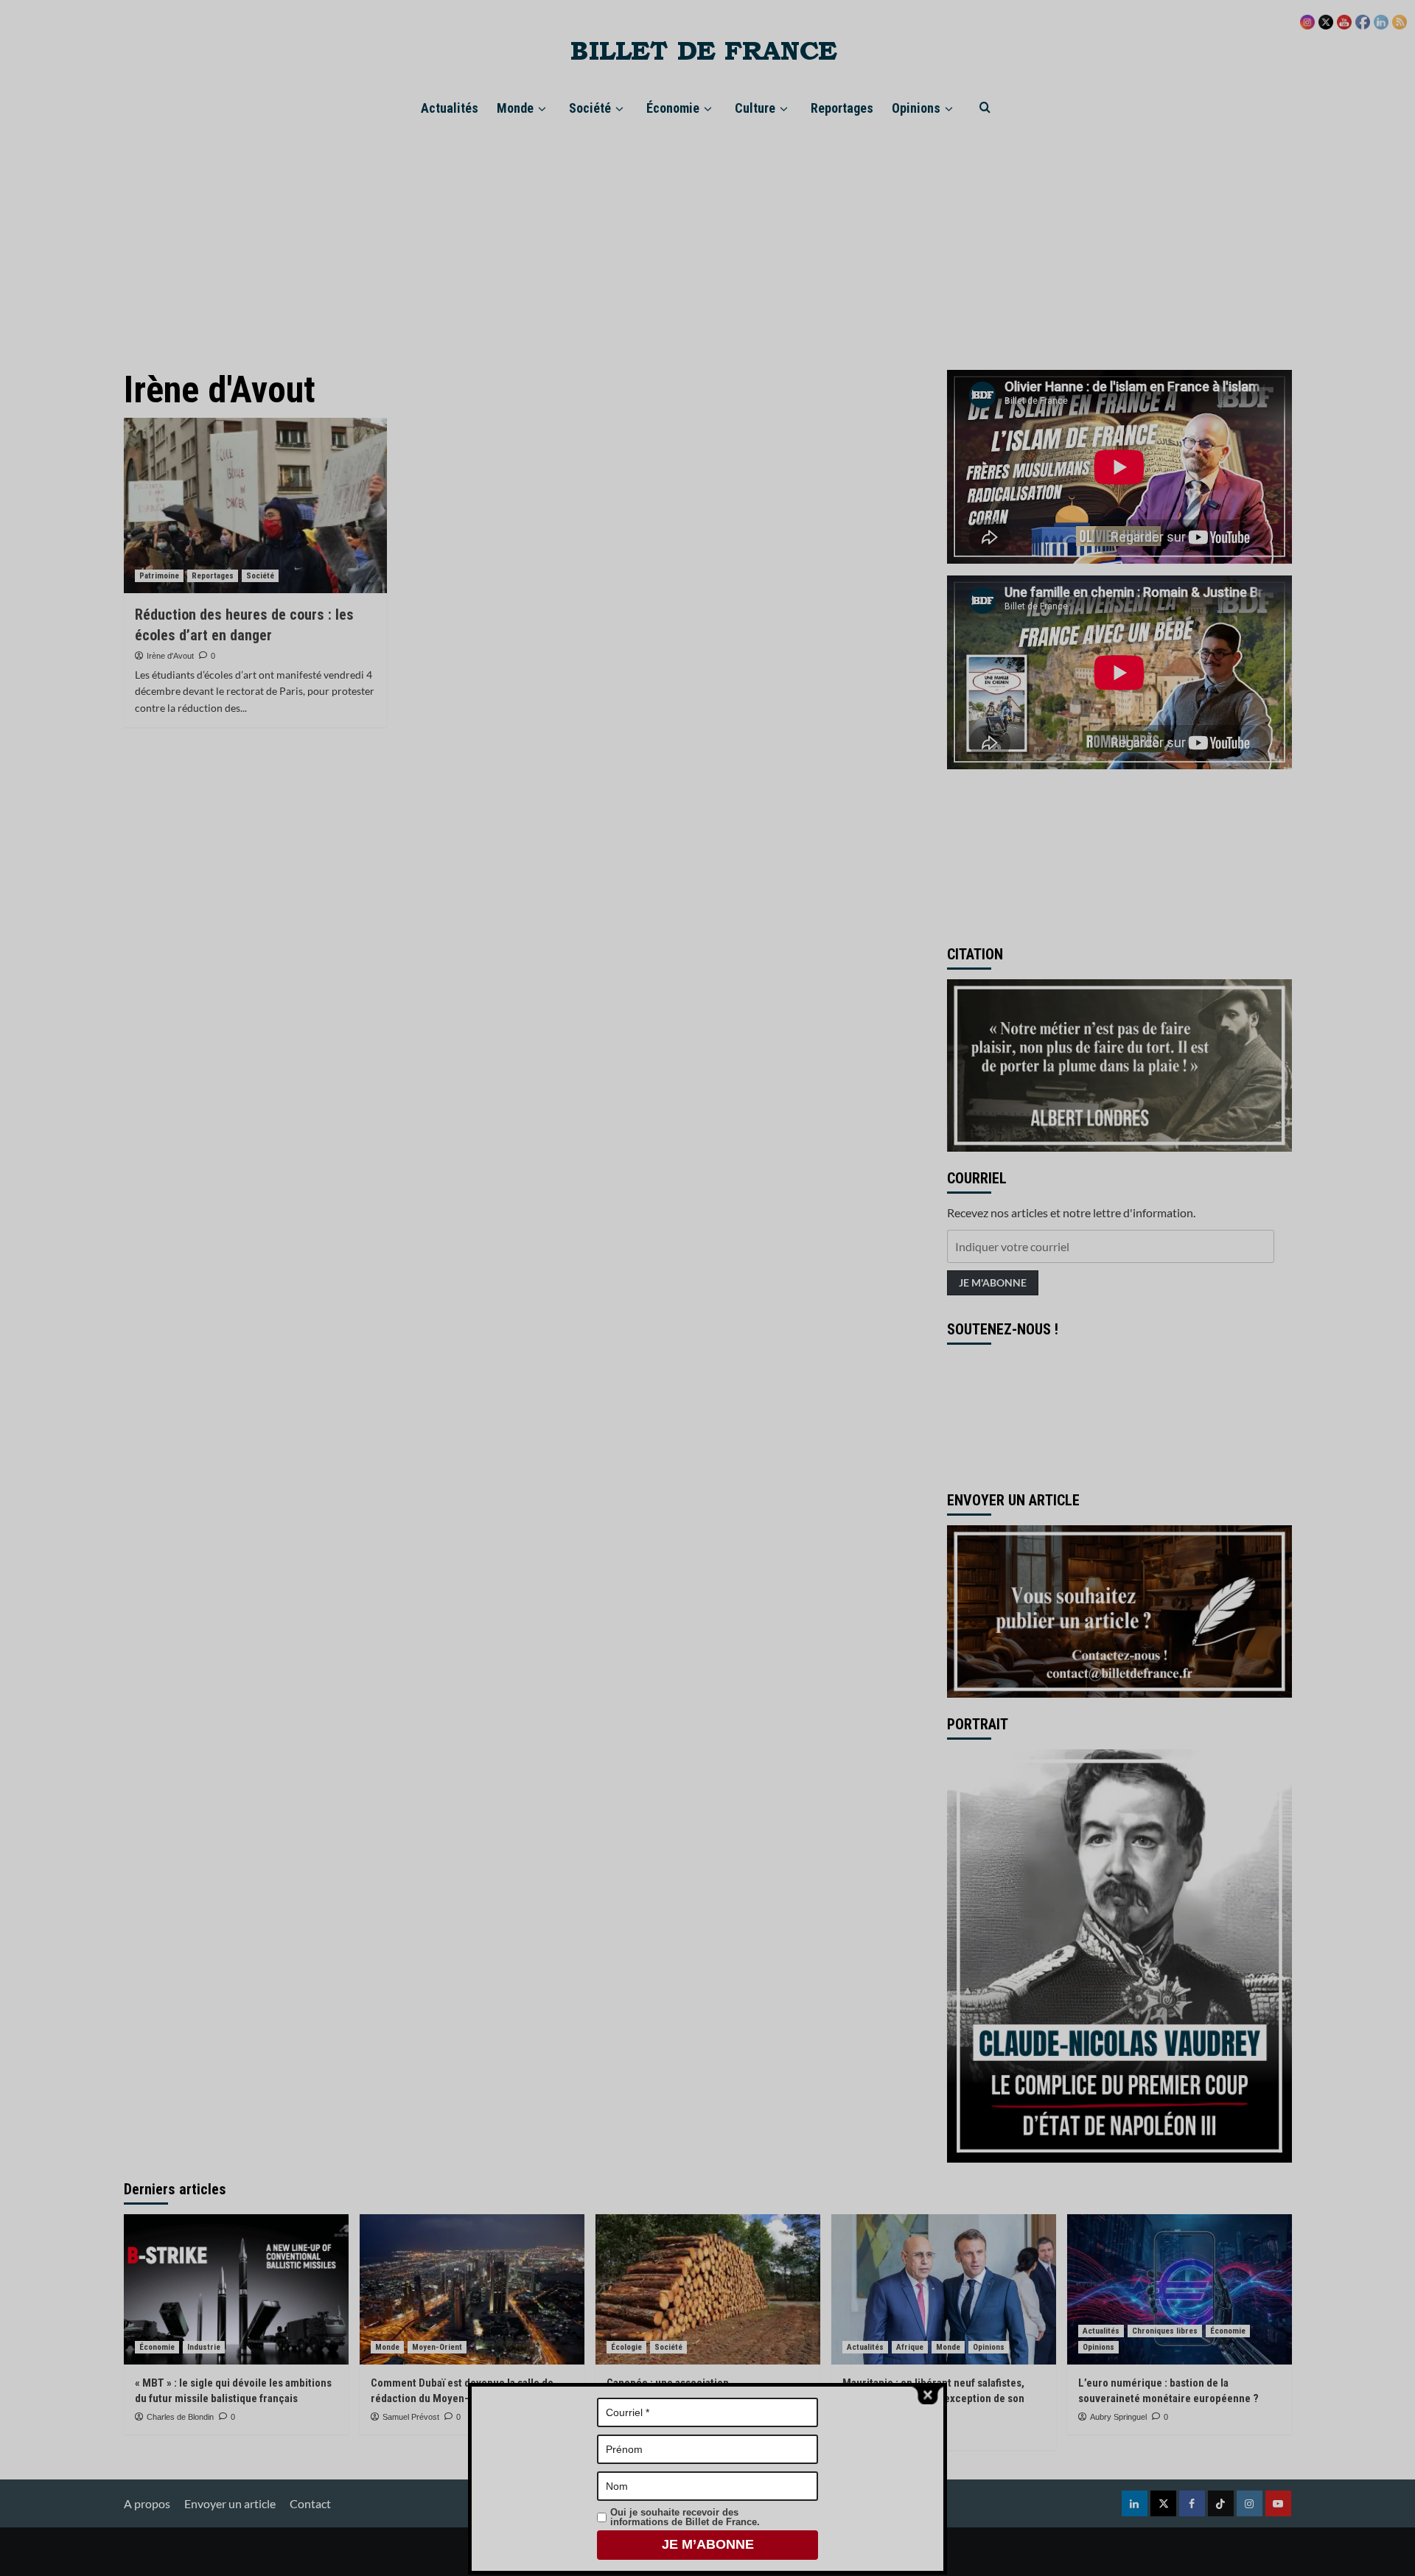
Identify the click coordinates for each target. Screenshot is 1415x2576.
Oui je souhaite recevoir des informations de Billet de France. (685, 2517)
